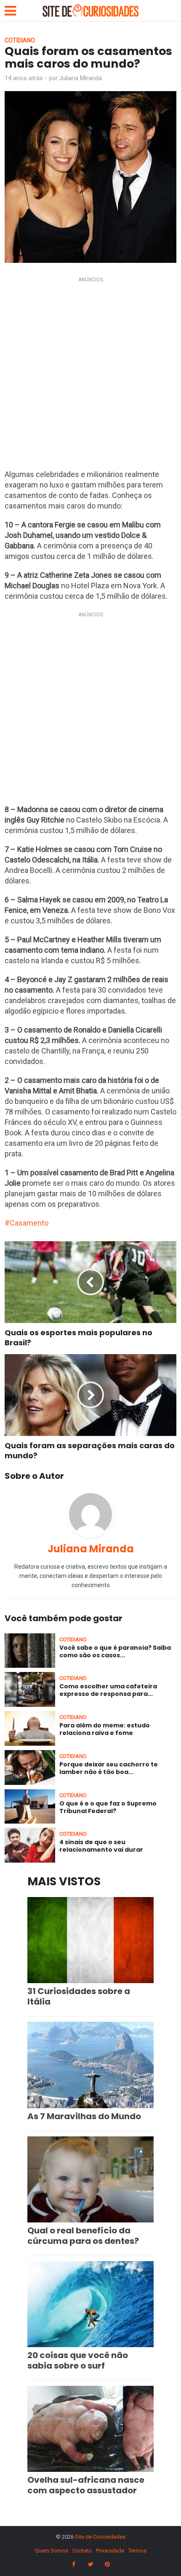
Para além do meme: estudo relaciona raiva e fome (105, 1729)
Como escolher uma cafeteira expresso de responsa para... (108, 1690)
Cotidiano (20, 40)
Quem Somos (52, 2551)
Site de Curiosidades (100, 2537)
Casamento (29, 1223)
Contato (82, 2551)
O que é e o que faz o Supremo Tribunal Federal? (108, 1807)
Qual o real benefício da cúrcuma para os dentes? (83, 2236)
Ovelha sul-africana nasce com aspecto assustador (86, 2485)
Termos (137, 2551)
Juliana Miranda (80, 78)
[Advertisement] (90, 375)
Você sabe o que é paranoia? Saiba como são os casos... (115, 1651)
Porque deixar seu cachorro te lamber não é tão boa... (109, 1768)
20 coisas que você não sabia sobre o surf (78, 2360)
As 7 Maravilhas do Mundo (84, 2116)
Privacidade (110, 2551)
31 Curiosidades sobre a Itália (79, 1996)
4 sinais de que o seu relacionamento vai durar (101, 1846)
